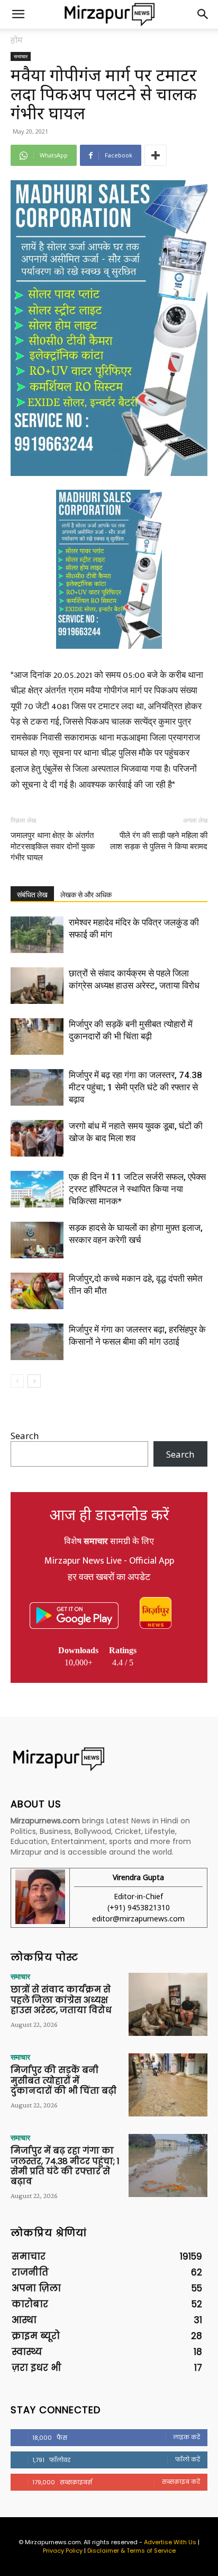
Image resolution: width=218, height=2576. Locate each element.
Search (25, 1436)
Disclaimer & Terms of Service (131, 2551)
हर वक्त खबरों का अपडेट (109, 1577)
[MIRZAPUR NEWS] (109, 1759)
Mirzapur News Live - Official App (109, 1561)
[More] (156, 155)
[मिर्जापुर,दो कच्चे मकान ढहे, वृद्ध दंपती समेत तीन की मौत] (37, 1291)
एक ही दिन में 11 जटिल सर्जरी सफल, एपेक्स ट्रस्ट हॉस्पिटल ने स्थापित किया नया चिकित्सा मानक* (137, 1189)
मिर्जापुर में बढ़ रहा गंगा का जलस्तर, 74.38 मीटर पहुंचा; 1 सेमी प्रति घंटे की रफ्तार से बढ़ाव (135, 1087)
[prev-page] (17, 1381)
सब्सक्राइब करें (181, 2482)
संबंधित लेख (32, 895)
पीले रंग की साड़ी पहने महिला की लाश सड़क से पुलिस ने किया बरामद (159, 841)
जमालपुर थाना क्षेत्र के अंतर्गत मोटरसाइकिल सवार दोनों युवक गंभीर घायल (53, 846)
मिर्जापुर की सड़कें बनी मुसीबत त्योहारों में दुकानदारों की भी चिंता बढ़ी (63, 2080)
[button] (18, 14)
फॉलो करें (188, 2459)
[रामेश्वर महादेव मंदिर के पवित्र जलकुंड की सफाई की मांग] (37, 935)
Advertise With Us (170, 2542)
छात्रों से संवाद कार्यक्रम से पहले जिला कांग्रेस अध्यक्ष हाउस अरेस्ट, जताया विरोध (61, 2000)
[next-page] (34, 1381)
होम (17, 40)
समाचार (21, 56)
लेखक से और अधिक (86, 895)
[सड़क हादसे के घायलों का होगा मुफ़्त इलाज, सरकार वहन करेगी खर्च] (37, 1240)
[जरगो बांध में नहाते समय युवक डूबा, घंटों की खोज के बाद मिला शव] (37, 1138)
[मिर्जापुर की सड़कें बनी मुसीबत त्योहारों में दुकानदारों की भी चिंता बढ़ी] (37, 1036)
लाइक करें (187, 2437)
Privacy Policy (63, 2551)
